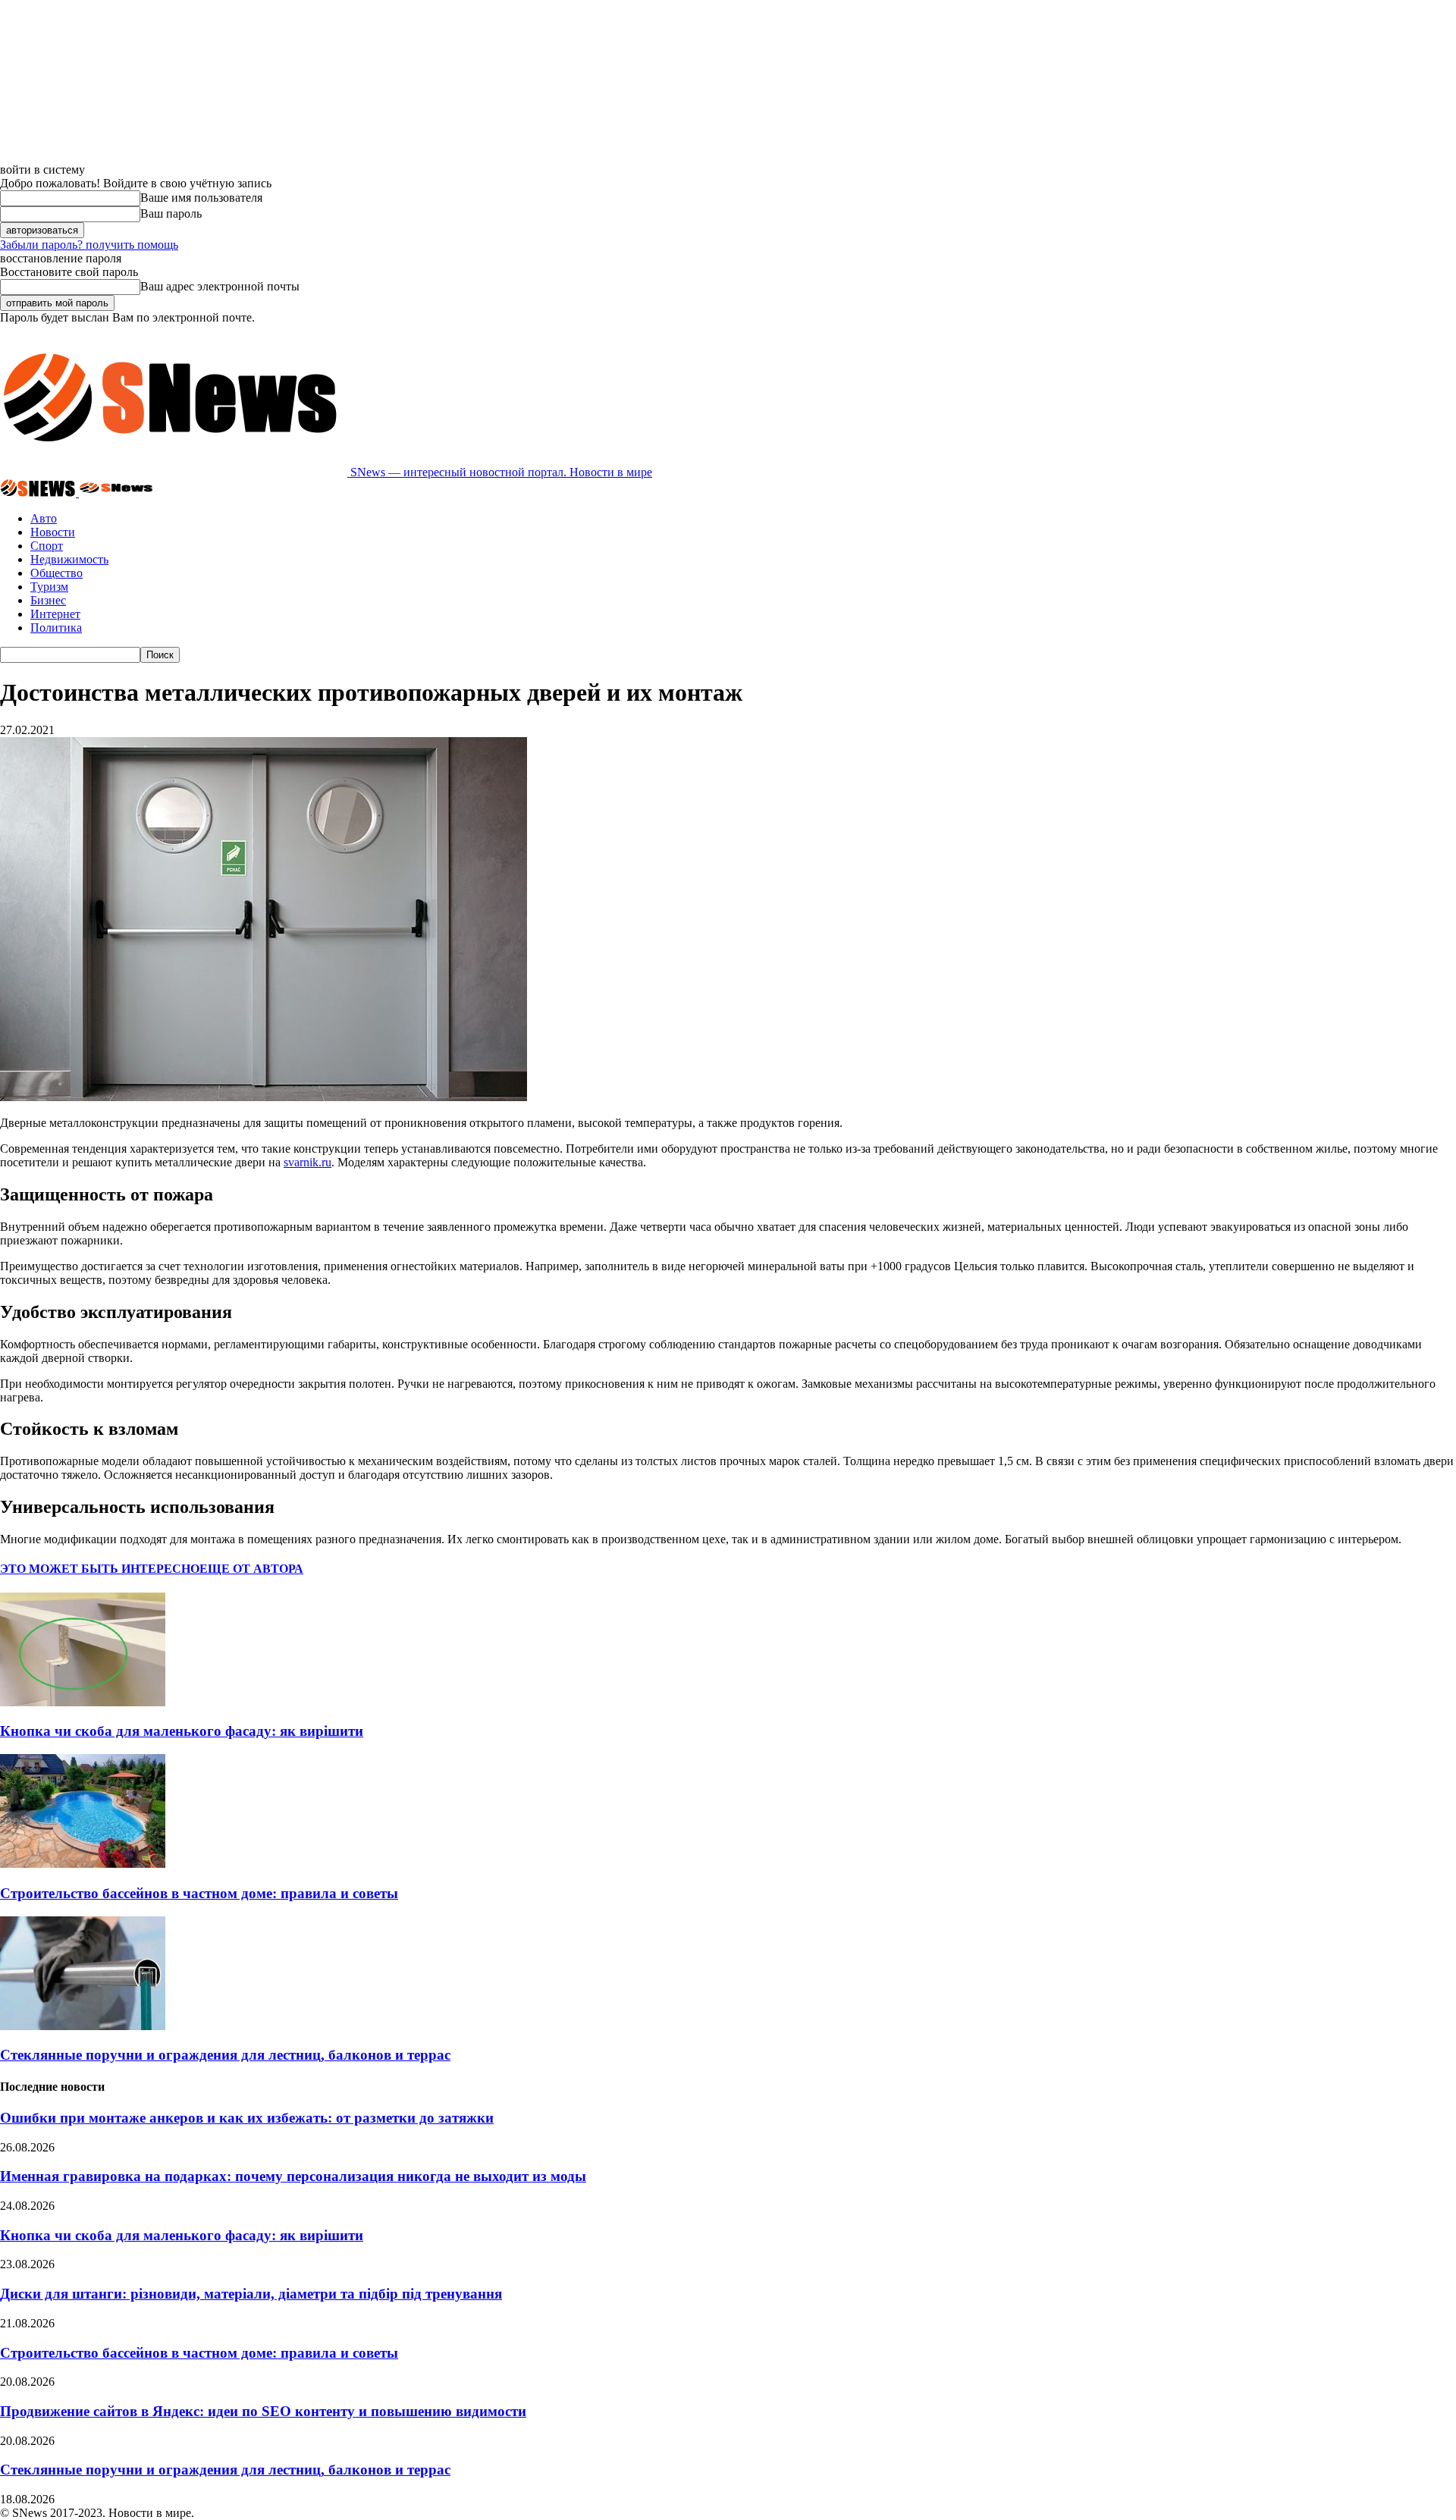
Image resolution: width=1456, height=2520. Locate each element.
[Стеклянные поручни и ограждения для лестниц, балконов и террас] (83, 2026)
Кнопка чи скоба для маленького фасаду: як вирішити (182, 1731)
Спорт (47, 546)
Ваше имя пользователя (201, 198)
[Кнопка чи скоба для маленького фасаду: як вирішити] (83, 1702)
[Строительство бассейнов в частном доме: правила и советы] (83, 1864)
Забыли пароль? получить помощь (89, 245)
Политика (56, 628)
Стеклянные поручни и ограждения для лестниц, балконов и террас (225, 2055)
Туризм (49, 587)
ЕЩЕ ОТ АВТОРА (251, 1569)
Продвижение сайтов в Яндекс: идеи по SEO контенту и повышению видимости (263, 2411)
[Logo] (39, 493)
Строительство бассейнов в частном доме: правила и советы (199, 1893)
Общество (56, 573)
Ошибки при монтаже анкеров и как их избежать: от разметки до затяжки (247, 2118)
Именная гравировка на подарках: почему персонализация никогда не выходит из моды (293, 2176)
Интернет (55, 614)
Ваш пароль (171, 213)
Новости (53, 532)
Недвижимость (69, 559)
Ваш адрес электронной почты (220, 286)
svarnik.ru (308, 1162)
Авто (44, 518)
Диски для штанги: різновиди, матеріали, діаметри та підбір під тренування (251, 2294)
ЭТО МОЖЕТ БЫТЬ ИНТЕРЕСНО (100, 1569)
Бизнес (48, 600)
